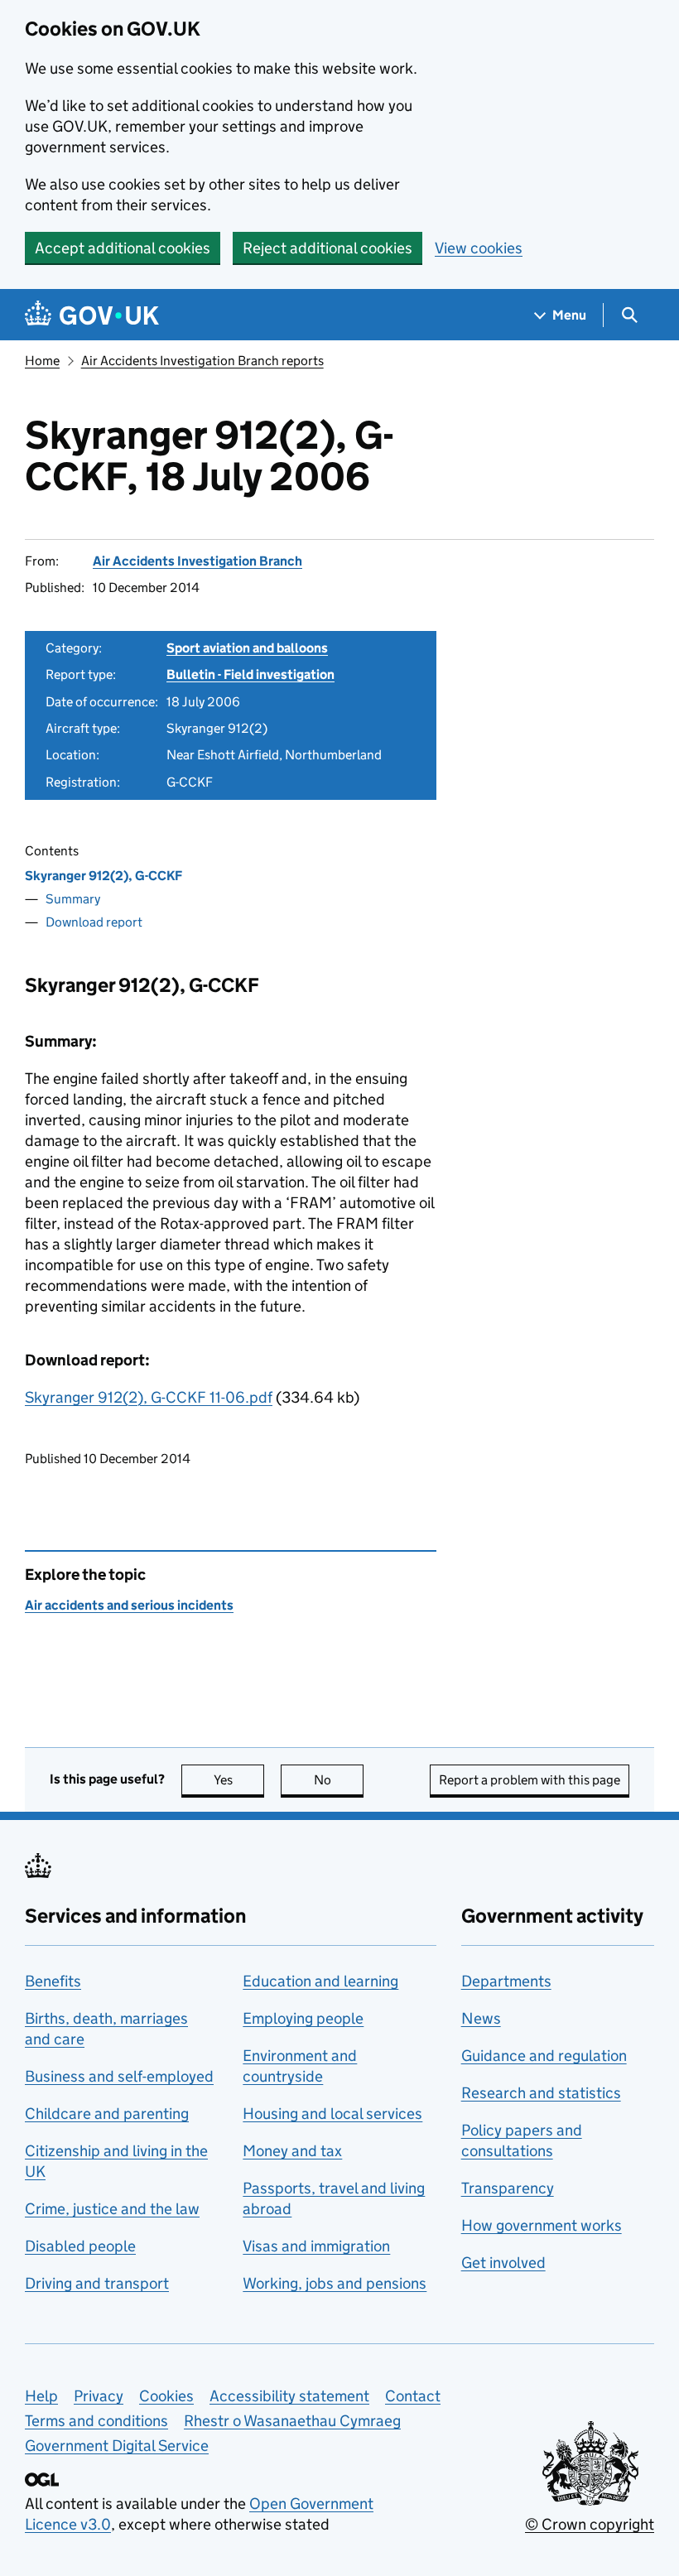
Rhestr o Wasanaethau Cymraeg (292, 2421)
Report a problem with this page (530, 1780)
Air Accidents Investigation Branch (197, 561)
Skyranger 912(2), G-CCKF (104, 876)
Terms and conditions (96, 2421)
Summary (73, 899)
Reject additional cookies (327, 248)
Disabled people (80, 2246)
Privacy (99, 2396)
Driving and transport (97, 2283)
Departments (506, 1981)
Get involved (503, 2263)
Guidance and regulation (544, 2056)
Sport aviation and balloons (247, 648)
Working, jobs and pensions (335, 2283)
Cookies (166, 2396)
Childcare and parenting (107, 2114)
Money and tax (292, 2151)
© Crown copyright (590, 2524)
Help (41, 2396)
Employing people (303, 2018)
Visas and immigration (316, 2246)
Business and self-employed (119, 2076)
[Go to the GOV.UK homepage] (92, 315)
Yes (239, 1780)
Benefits (53, 1981)
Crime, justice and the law (112, 2209)
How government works (542, 2225)
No (339, 1780)
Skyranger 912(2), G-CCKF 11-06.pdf (149, 1397)
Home (42, 361)
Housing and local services (332, 2114)
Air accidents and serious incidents (129, 1605)
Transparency (508, 2188)
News (481, 2018)
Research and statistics (541, 2093)
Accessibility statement (289, 2396)
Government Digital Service (117, 2446)
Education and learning (320, 1981)
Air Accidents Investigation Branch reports (202, 361)
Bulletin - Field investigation (250, 674)
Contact (413, 2396)
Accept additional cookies (123, 248)
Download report (94, 922)
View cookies (479, 248)
